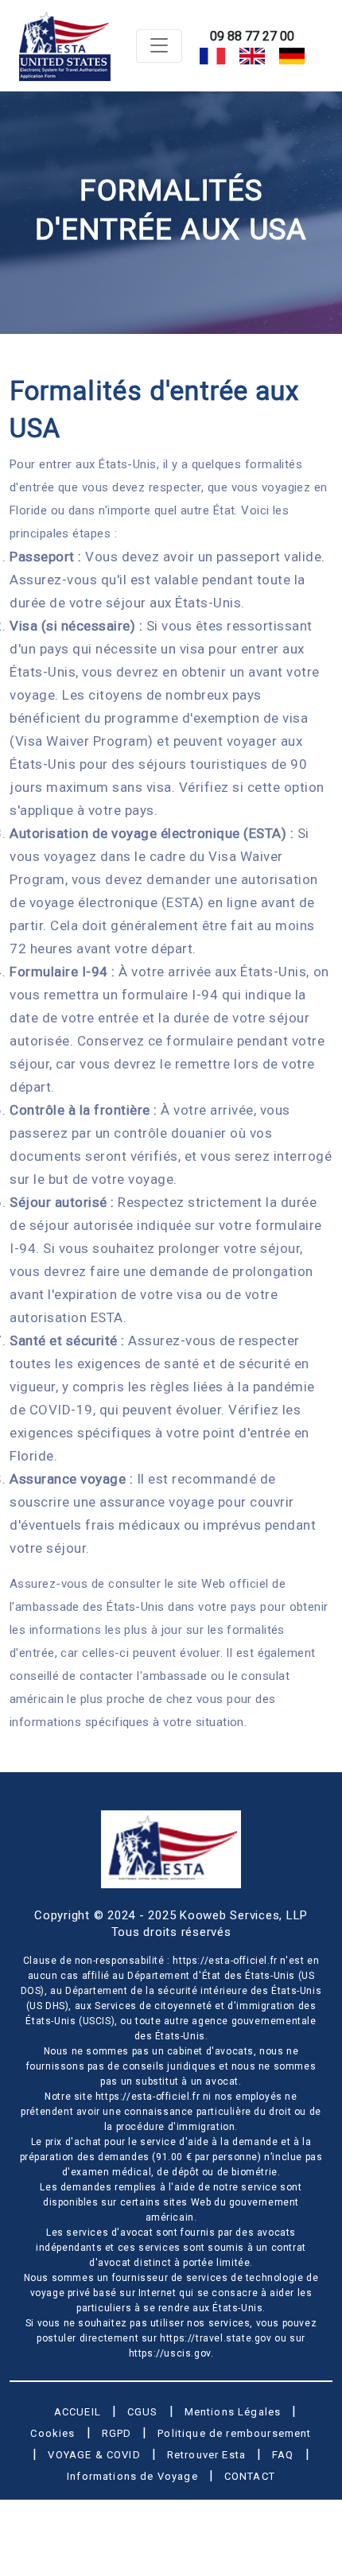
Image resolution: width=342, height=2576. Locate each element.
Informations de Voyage (132, 2476)
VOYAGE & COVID (94, 2455)
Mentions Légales (233, 2412)
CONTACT (250, 2476)
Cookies (52, 2433)
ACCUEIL (78, 2412)
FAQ (283, 2455)
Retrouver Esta (206, 2455)
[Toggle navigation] (159, 46)
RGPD (117, 2433)
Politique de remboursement (234, 2433)
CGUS (143, 2412)
